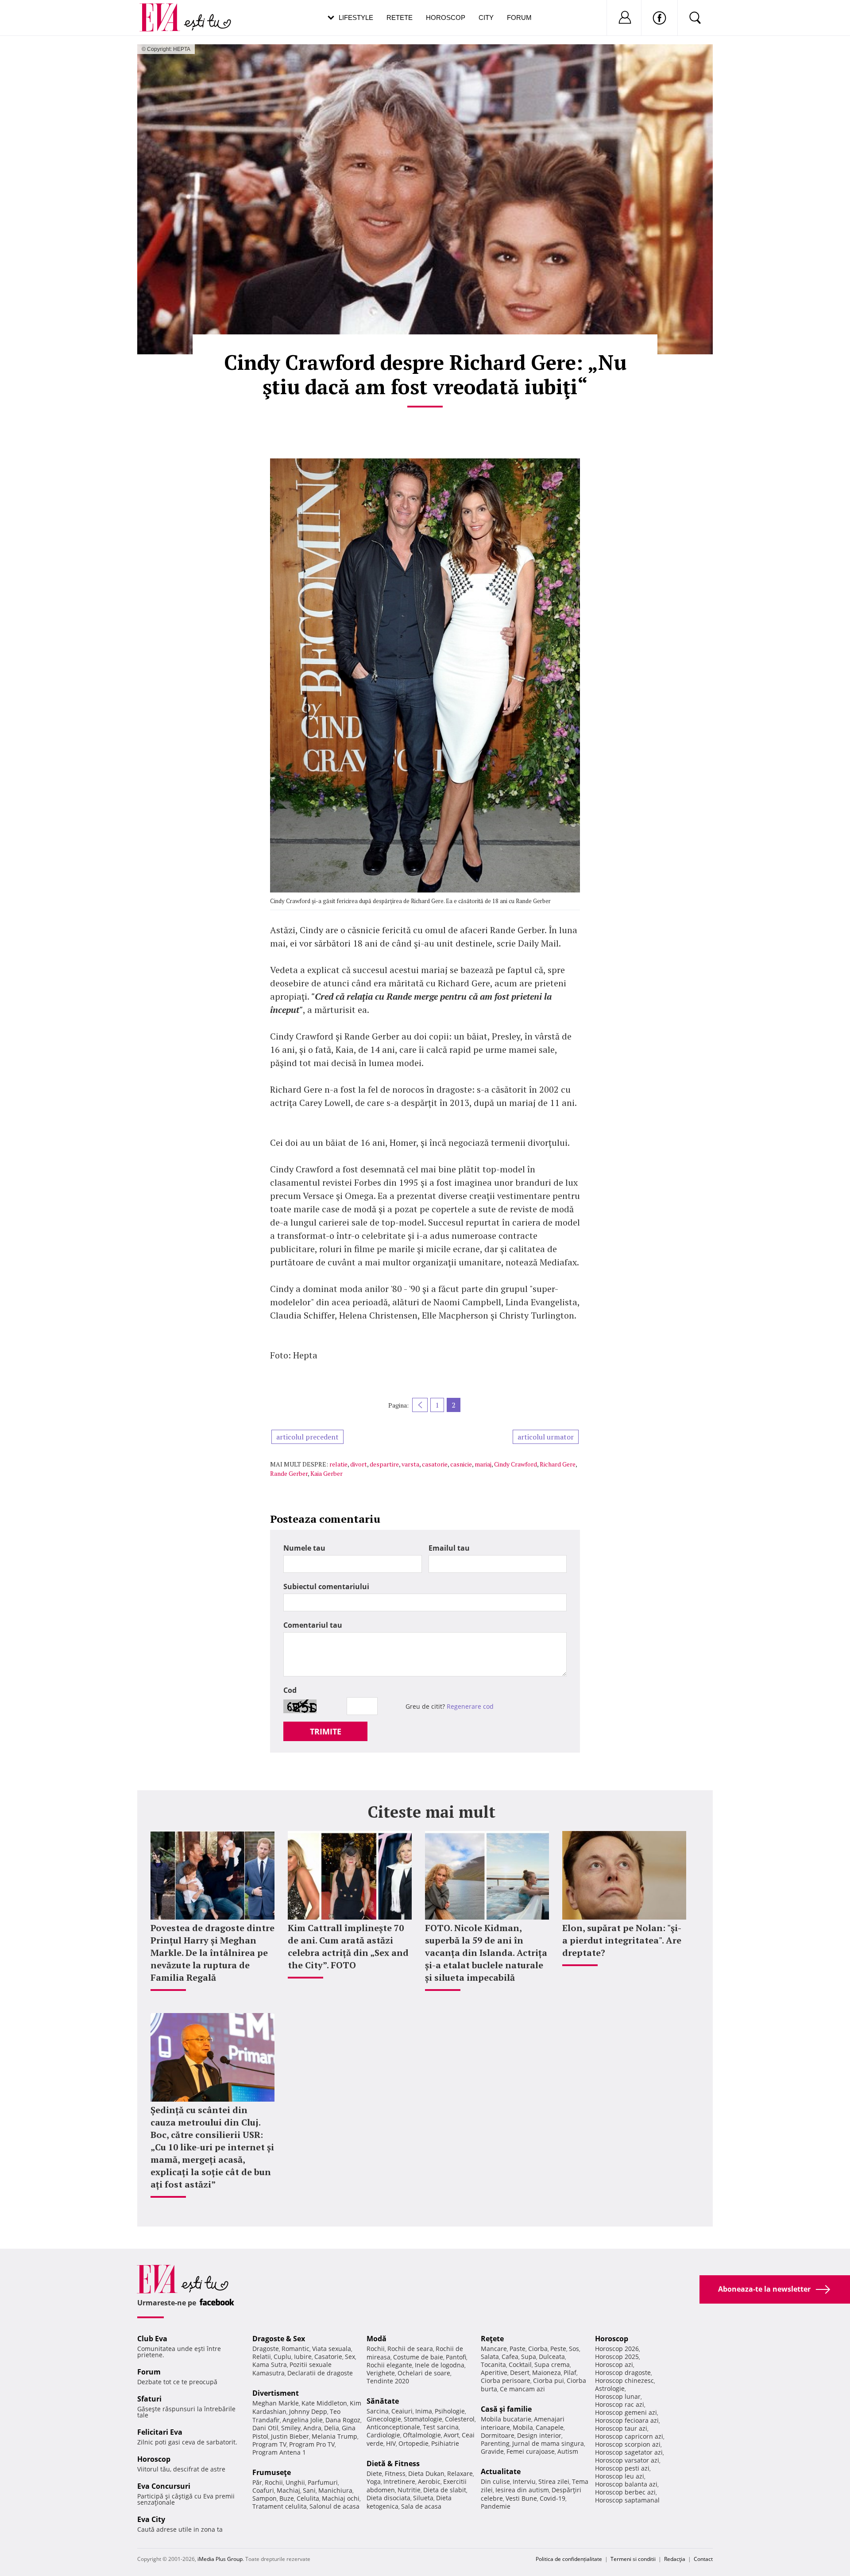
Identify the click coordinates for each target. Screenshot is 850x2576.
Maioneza (547, 2372)
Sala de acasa (421, 2506)
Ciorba (538, 2349)
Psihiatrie (445, 2443)
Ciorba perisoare (506, 2380)
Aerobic (429, 2481)
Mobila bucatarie (506, 2419)
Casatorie (328, 2357)
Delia (332, 2428)
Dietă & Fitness (393, 2463)
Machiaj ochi (341, 2498)
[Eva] (165, 10)
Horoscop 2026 (617, 2349)
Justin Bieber (290, 2436)
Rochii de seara (410, 2349)
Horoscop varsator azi (627, 2460)
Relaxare (460, 2473)
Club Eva (152, 2339)
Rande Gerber (289, 1473)
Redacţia (675, 2559)
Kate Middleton (324, 2403)
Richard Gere (558, 1464)
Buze (287, 2498)
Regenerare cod (470, 1706)
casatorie (435, 1464)
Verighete (381, 2373)
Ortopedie (413, 2443)
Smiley (291, 2428)
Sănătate (383, 2401)
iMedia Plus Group (220, 2559)
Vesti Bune (521, 2498)
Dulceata (552, 2357)
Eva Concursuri (164, 2486)
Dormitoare (498, 2435)
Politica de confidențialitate (569, 2559)
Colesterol (460, 2419)
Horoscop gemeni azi (626, 2412)
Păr (257, 2482)
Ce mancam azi (522, 2389)
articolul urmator (546, 1437)
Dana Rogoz (343, 2420)
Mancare (494, 2349)
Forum (519, 17)
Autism (568, 2451)
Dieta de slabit (445, 2490)
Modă (377, 2339)
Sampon (265, 2498)
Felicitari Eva (160, 2432)
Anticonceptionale (393, 2427)
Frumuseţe (272, 2472)
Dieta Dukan (426, 2473)
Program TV (269, 2444)
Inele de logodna (440, 2365)
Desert (520, 2372)
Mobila (523, 2427)
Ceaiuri (402, 2411)
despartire (384, 1464)
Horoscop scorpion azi (628, 2444)
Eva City (151, 2519)
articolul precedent (307, 1437)
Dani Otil (265, 2428)
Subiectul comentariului (326, 1587)
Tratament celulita (280, 2506)
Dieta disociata (388, 2498)
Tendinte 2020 (388, 2381)
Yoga (374, 2481)
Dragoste (266, 2349)
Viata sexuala (332, 2349)
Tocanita (493, 2365)
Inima (424, 2411)
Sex (350, 2357)
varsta (410, 1464)
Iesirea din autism (522, 2490)
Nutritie (409, 2490)
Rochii (274, 2482)
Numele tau (304, 1548)
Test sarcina (441, 2427)
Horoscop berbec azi (625, 2492)
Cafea (510, 2357)
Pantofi (456, 2357)
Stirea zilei (554, 2481)
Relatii (262, 2357)
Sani (309, 2490)
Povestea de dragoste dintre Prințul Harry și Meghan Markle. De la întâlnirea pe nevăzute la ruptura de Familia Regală (212, 1953)
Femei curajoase (531, 2451)
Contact (703, 2559)
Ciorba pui (549, 2380)
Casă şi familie (506, 2409)
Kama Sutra (270, 2365)
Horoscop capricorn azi (629, 2436)
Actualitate (501, 2471)
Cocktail (520, 2365)
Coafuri (263, 2490)
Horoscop (446, 17)
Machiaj (288, 2490)
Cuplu (282, 2357)
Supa (529, 2357)
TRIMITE (326, 1731)
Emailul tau (449, 1548)
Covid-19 (552, 2498)
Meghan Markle (276, 2403)
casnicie (461, 1464)
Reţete (492, 2339)
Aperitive (494, 2372)
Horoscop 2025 (617, 2357)
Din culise (495, 2481)
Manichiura (335, 2490)
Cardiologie (383, 2435)
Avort (451, 2435)
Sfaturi (149, 2399)
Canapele (550, 2427)
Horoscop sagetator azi (629, 2452)
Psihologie (450, 2411)
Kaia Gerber (326, 1473)
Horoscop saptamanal (627, 2500)
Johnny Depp (308, 2411)
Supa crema (552, 2365)
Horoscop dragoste (623, 2372)
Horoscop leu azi (620, 2476)
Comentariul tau (313, 1625)
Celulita (308, 2498)
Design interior (539, 2435)
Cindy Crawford (516, 1464)
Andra (312, 2428)
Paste (518, 2349)
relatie (338, 1464)
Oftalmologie (422, 2435)
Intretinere (399, 2481)
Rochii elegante (389, 2365)
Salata (490, 2357)
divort (359, 1464)
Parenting (495, 2443)
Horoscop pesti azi (622, 2468)
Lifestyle (356, 17)
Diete (374, 2473)
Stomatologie (423, 2419)
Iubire (303, 2357)
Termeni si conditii (633, 2559)
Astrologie (610, 2388)
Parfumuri (323, 2482)
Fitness (395, 2473)
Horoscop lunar (618, 2396)
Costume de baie (418, 2357)
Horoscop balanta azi (626, 2484)
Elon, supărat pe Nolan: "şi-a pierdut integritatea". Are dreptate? (622, 1940)
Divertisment (276, 2393)
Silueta (423, 2498)
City (486, 17)
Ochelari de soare (424, 2373)
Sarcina (378, 2411)
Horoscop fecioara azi (627, 2420)
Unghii (295, 2482)
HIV (391, 2443)
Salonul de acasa (334, 2506)
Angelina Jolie (303, 2420)
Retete (400, 17)
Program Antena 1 (279, 2452)
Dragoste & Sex (279, 2339)
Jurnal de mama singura (548, 2443)
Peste (558, 2349)
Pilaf (570, 2372)
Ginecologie (384, 2419)
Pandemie (496, 2506)
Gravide (492, 2451)
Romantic (296, 2349)
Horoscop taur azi (621, 2428)
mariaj (483, 1464)
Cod (290, 1690)
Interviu (524, 2481)
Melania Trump (334, 2436)
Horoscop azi (614, 2365)
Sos (574, 2349)
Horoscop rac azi (620, 2404)
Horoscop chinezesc (624, 2380)
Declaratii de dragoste (320, 2373)
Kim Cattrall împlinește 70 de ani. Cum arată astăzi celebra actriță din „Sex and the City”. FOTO (348, 1946)
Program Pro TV (312, 2444)
